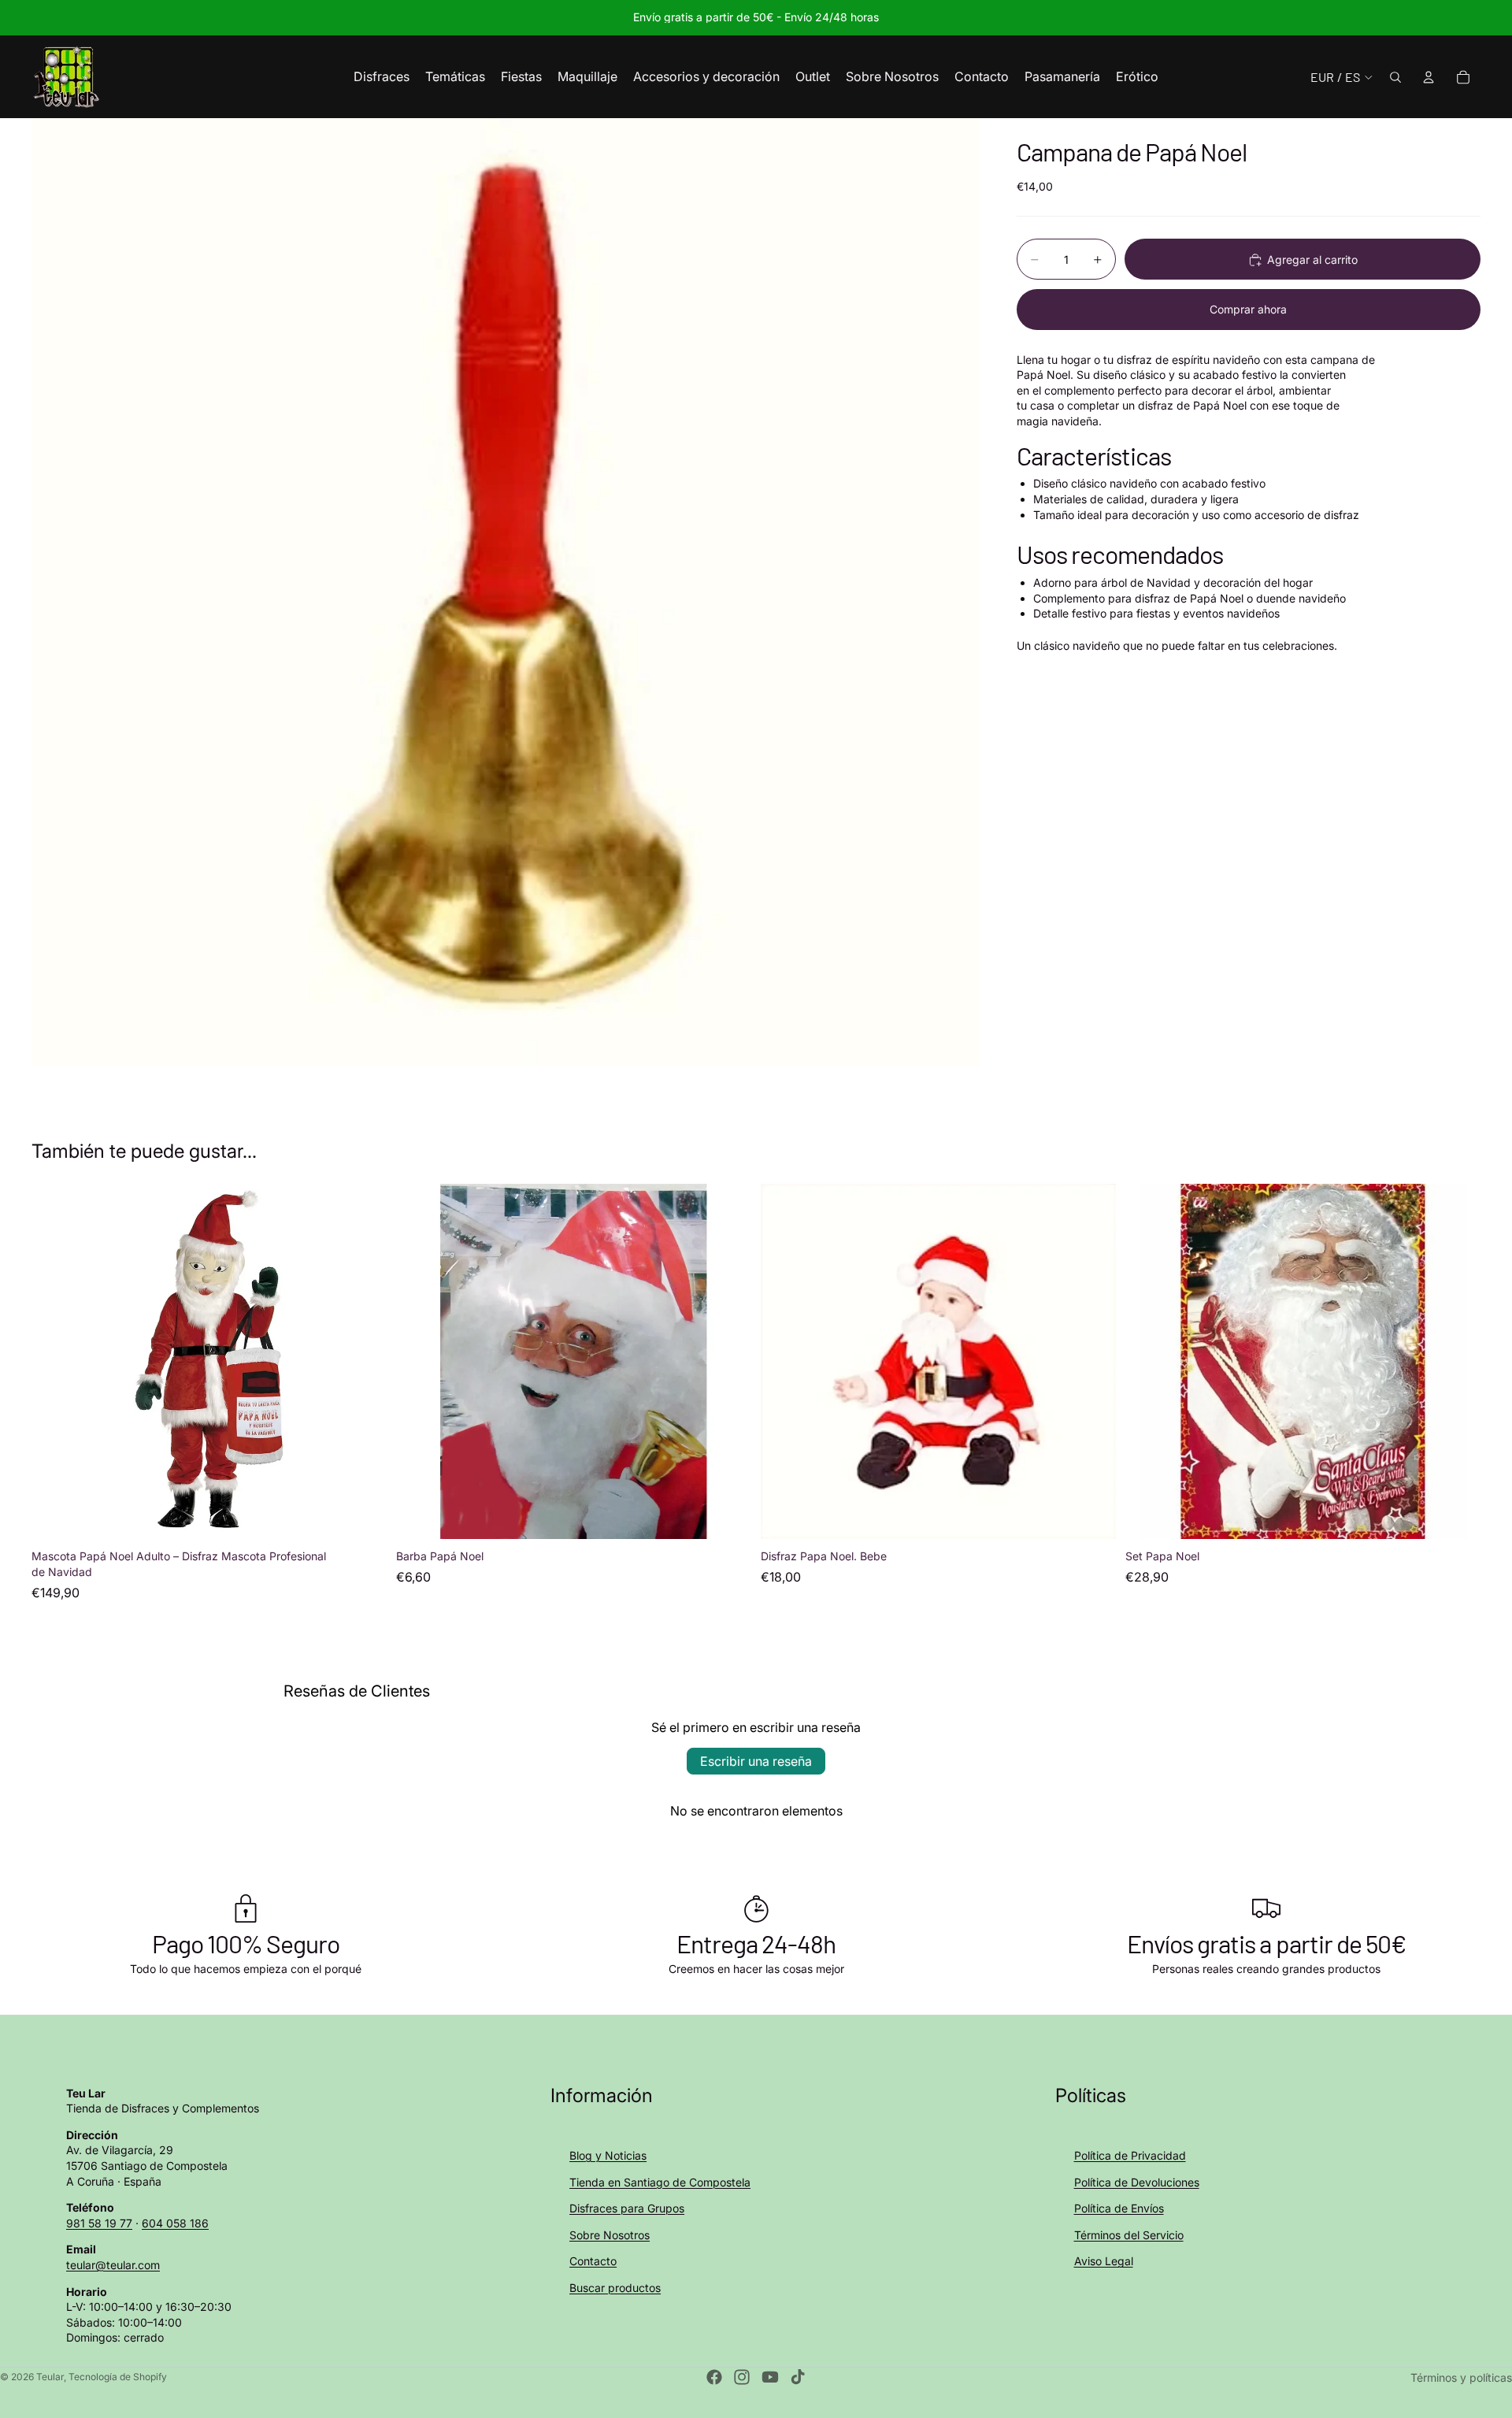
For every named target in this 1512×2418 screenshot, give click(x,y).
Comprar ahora (1248, 309)
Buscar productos (615, 2288)
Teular (50, 2377)
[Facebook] (714, 2377)
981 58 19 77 (99, 2223)
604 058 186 (175, 2223)
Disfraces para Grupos (627, 2208)
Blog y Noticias (608, 2155)
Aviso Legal (1104, 2261)
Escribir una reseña (756, 1761)
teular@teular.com (113, 2265)
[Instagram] (742, 2377)
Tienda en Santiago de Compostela (660, 2182)
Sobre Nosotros (610, 2235)
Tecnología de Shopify (118, 2377)
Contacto (593, 2261)
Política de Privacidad (1130, 2155)
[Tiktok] (798, 2377)
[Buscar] (1395, 77)
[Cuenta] (1429, 77)
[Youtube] (770, 2377)
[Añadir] (362, 1515)
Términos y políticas (1461, 2377)
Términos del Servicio (1129, 2235)
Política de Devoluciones (1137, 2182)
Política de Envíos (1119, 2208)
